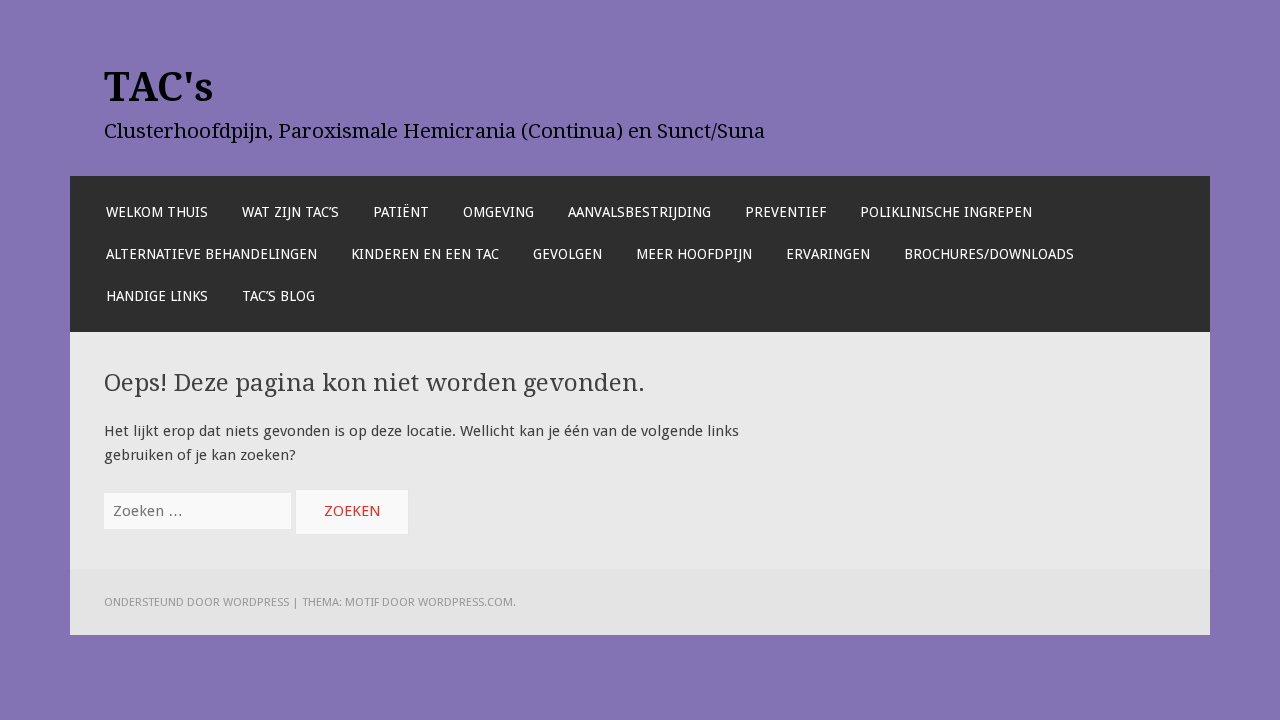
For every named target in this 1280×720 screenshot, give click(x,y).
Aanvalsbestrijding (639, 212)
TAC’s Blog (278, 296)
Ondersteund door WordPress (196, 602)
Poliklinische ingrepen (946, 212)
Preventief (785, 212)
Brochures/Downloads (989, 254)
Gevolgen (567, 254)
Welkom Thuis (157, 212)
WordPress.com (465, 602)
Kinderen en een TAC (425, 254)
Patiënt (401, 212)
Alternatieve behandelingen (211, 254)
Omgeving (498, 212)
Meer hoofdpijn (694, 254)
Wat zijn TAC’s (290, 212)
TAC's (159, 87)
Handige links (157, 296)
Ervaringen (828, 254)
